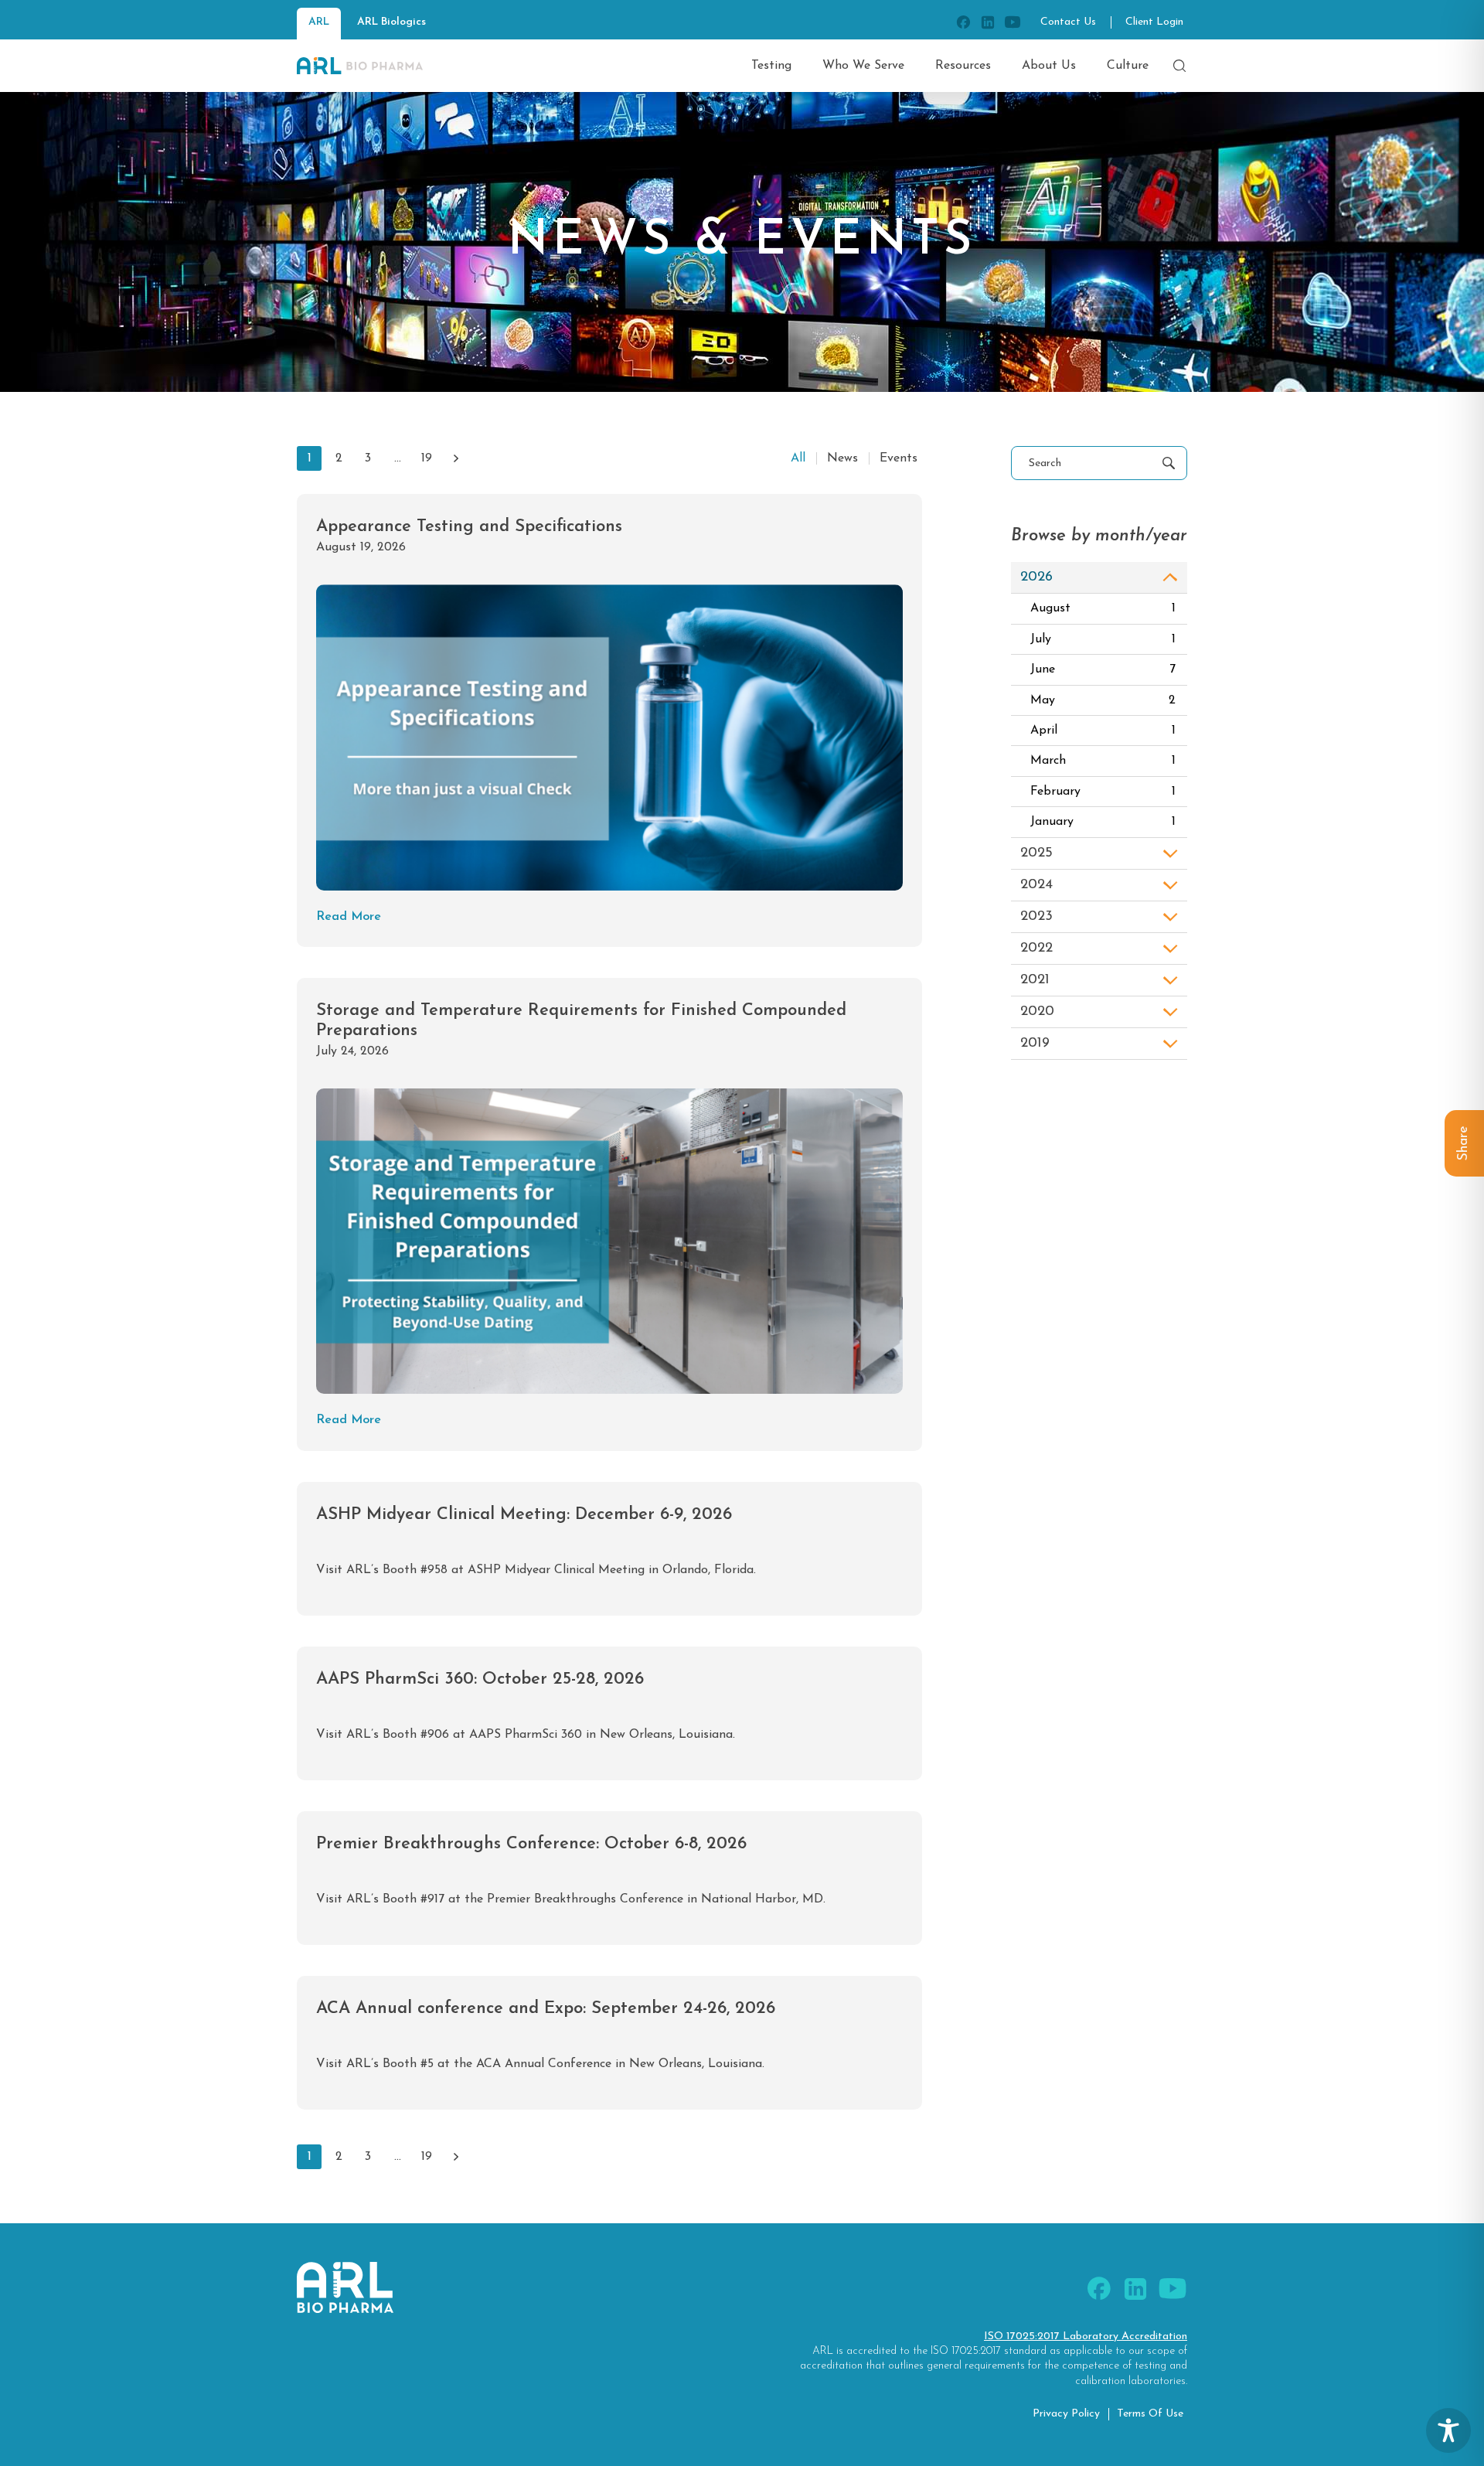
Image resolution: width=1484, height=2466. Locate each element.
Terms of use (1150, 2414)
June (1103, 669)
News (842, 458)
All (798, 458)
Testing (771, 66)
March (1103, 761)
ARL (319, 22)
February (1103, 792)
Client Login (1154, 22)
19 (427, 458)
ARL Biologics (391, 22)
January (1103, 822)
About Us (1049, 66)
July (1103, 639)
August (1103, 608)
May (1103, 700)
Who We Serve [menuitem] (863, 66)
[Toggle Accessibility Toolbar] (1448, 2430)
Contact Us (1068, 22)
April (1103, 731)
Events (899, 458)
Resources (963, 66)
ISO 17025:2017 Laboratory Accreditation (1086, 2337)
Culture (1128, 66)
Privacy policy (1066, 2414)
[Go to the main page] (360, 66)
